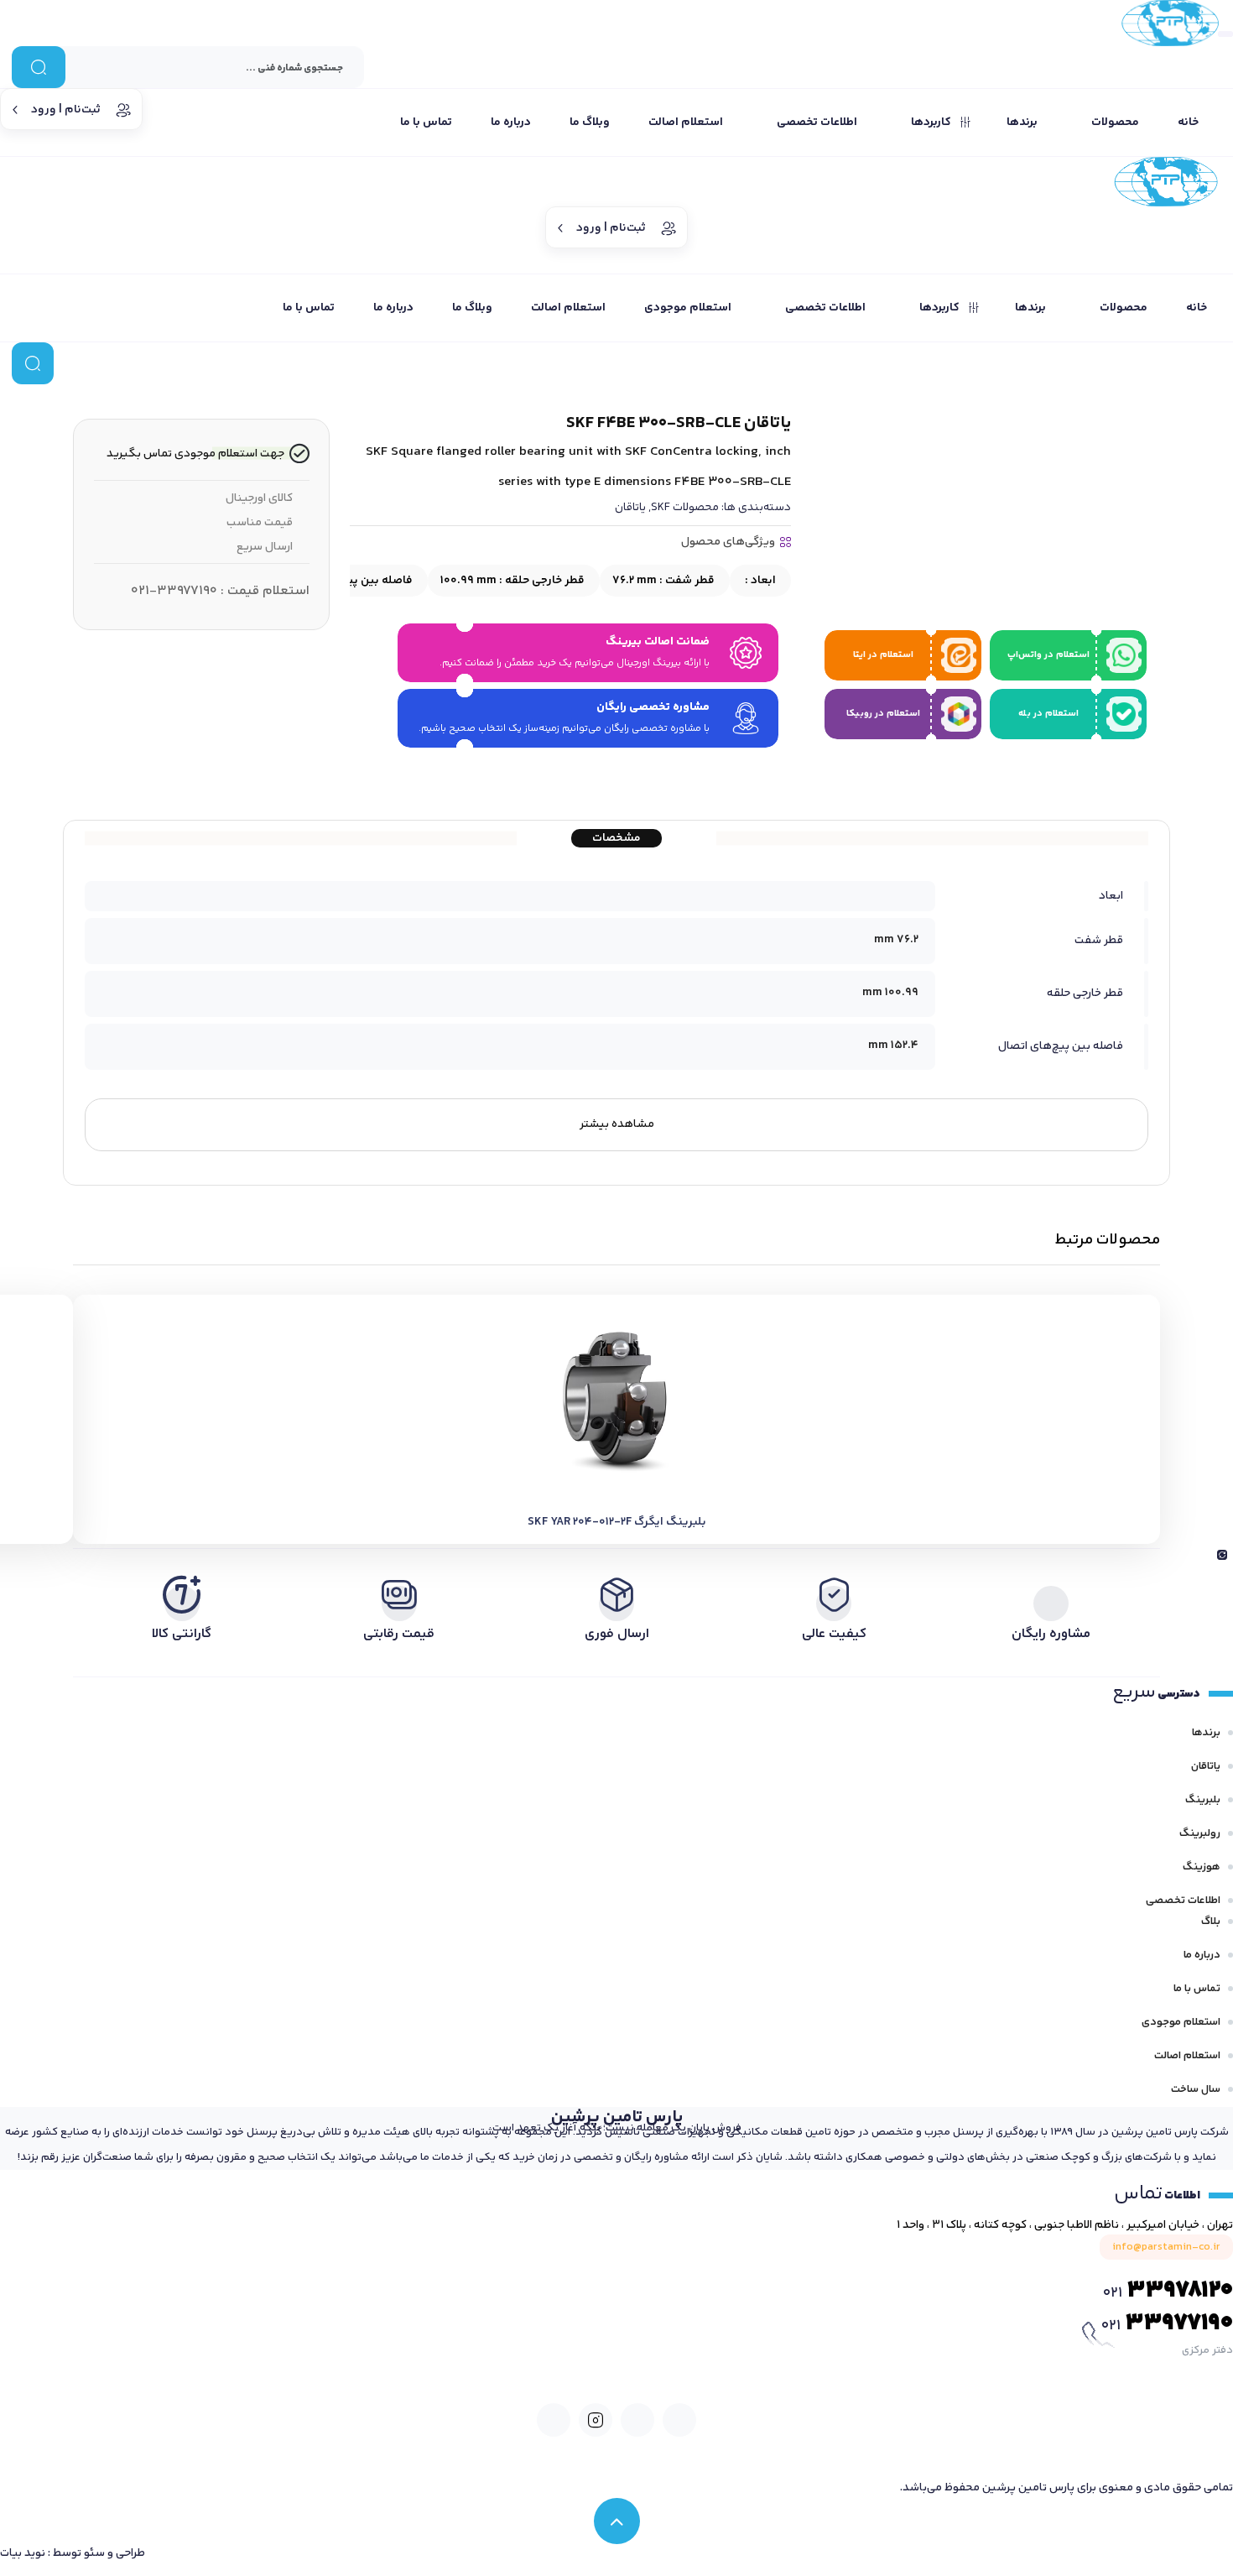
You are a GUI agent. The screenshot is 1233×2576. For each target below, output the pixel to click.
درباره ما (1202, 1955)
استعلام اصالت (1187, 2056)
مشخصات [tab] (616, 838)
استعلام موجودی (1181, 2022)
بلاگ (1211, 1922)
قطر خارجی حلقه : (512, 581)
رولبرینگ (1200, 1833)
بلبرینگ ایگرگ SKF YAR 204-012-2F (617, 1522)
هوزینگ (1202, 1867)
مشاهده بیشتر (617, 1124)
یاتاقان (630, 508)
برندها (1206, 1733)
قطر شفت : (663, 581)
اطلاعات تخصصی (1183, 1901)
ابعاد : (759, 581)
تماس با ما (1197, 1989)
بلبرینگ (1203, 1800)
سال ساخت (1196, 2089)
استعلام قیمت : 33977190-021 (220, 591)
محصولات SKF (685, 508)
